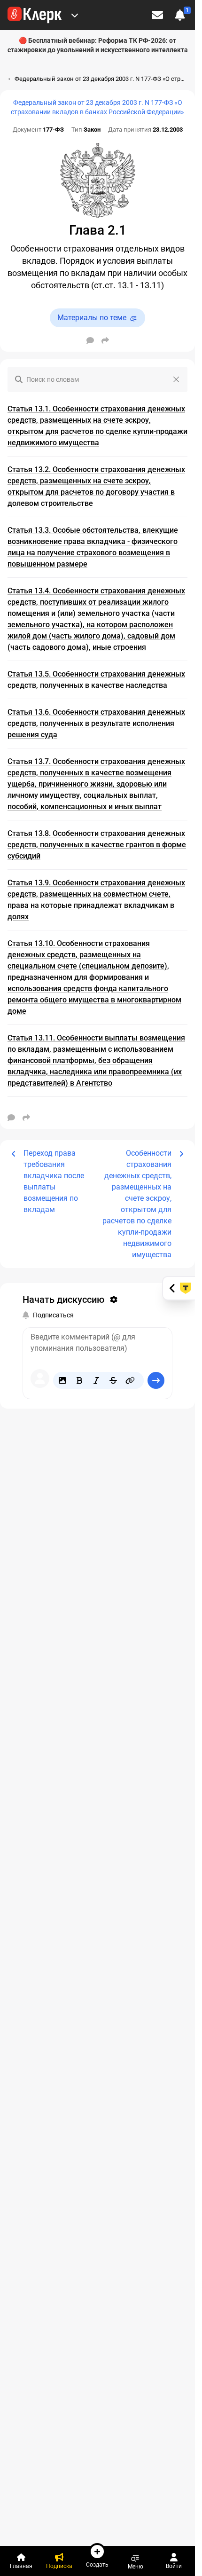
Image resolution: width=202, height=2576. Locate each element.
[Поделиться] (105, 340)
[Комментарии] (90, 340)
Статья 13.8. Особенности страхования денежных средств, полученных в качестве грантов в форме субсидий (97, 845)
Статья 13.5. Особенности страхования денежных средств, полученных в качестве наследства (96, 680)
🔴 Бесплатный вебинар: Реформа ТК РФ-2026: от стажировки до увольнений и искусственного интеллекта (98, 45)
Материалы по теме (92, 318)
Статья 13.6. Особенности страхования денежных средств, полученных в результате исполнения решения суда (96, 723)
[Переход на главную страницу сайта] (35, 15)
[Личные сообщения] (157, 15)
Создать (97, 2564)
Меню (136, 2566)
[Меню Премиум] (75, 15)
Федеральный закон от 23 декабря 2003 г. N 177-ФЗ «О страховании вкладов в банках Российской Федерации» (97, 107)
